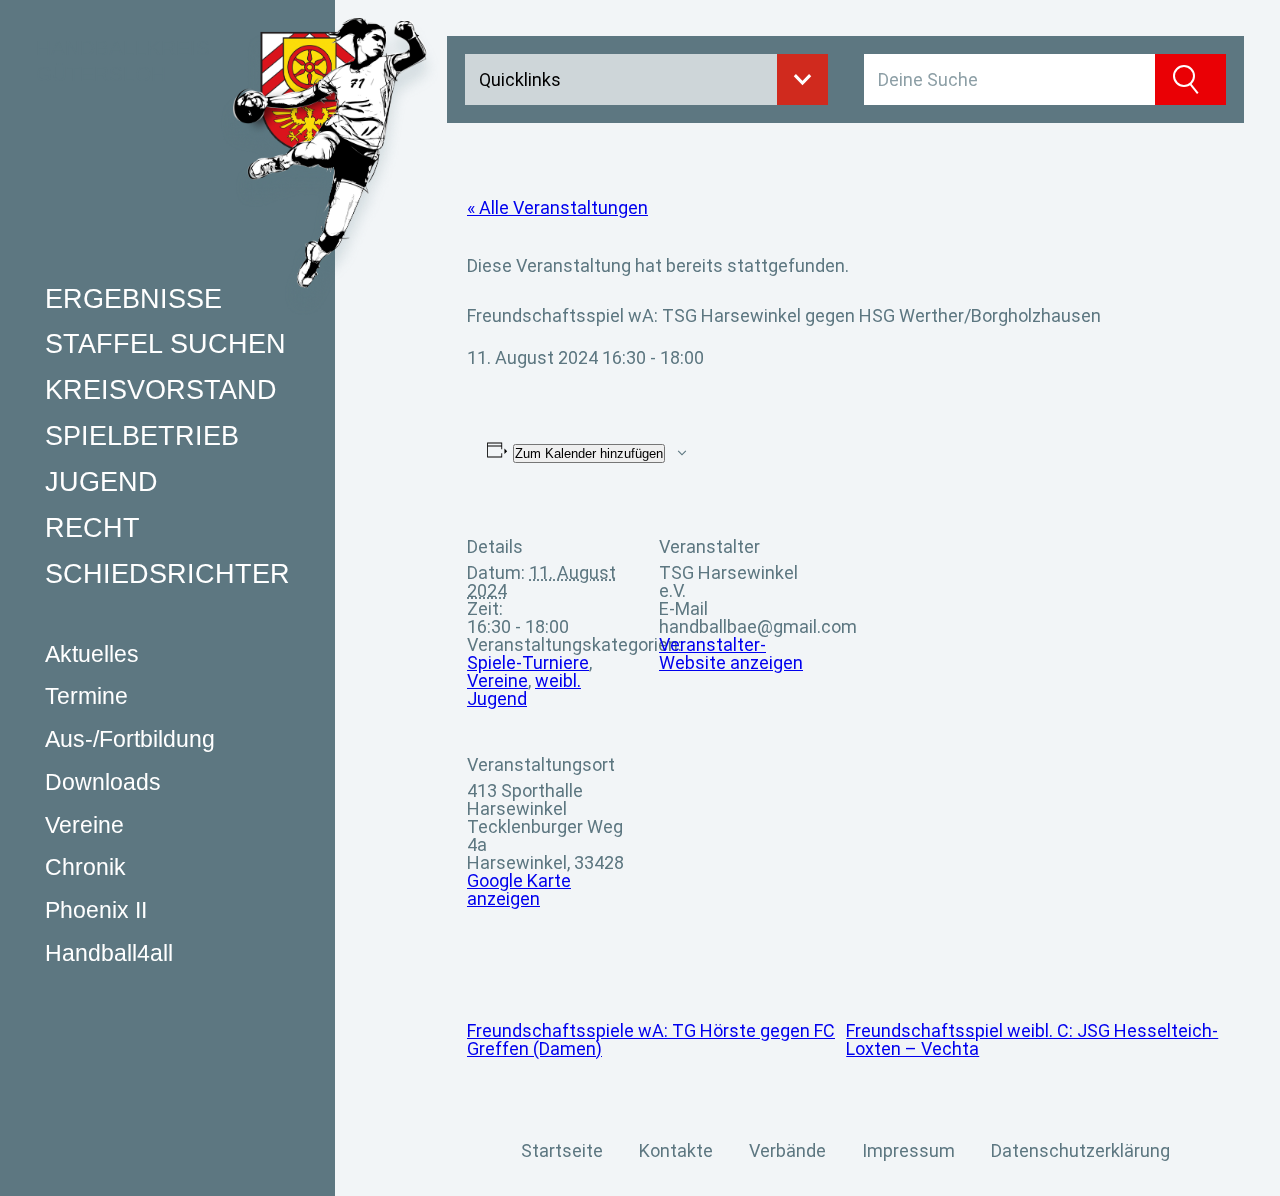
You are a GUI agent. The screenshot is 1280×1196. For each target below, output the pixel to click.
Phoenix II (96, 910)
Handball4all (109, 952)
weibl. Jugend (524, 689)
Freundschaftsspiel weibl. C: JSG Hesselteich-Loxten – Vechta (1032, 1039)
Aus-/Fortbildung (130, 739)
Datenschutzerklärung (1080, 1150)
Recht (92, 527)
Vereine (84, 824)
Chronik (85, 867)
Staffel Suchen (165, 344)
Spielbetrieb (142, 436)
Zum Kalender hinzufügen (589, 453)
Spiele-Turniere (528, 662)
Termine (86, 696)
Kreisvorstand (161, 390)
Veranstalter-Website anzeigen (731, 653)
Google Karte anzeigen (519, 889)
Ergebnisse (133, 298)
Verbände (787, 1150)
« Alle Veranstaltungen (557, 207)
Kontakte (676, 1150)
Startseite (562, 1150)
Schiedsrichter (167, 573)
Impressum (908, 1150)
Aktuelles (92, 653)
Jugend (101, 482)
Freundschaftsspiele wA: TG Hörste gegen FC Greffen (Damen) (651, 1039)
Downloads (103, 781)
